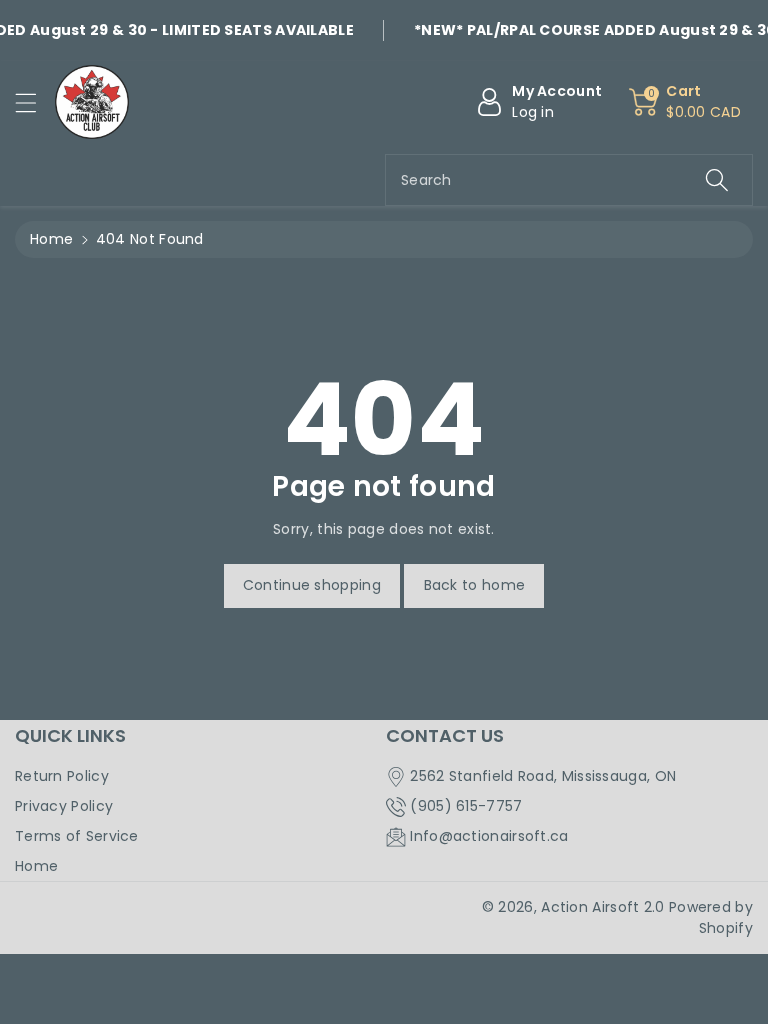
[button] (35, 102)
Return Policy (62, 776)
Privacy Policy (64, 806)
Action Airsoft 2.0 (602, 907)
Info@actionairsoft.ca (489, 836)
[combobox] (569, 180)
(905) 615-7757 (466, 806)
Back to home (475, 585)
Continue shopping (312, 585)
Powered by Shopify (711, 917)
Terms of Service (77, 836)
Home (51, 239)
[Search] (717, 180)
